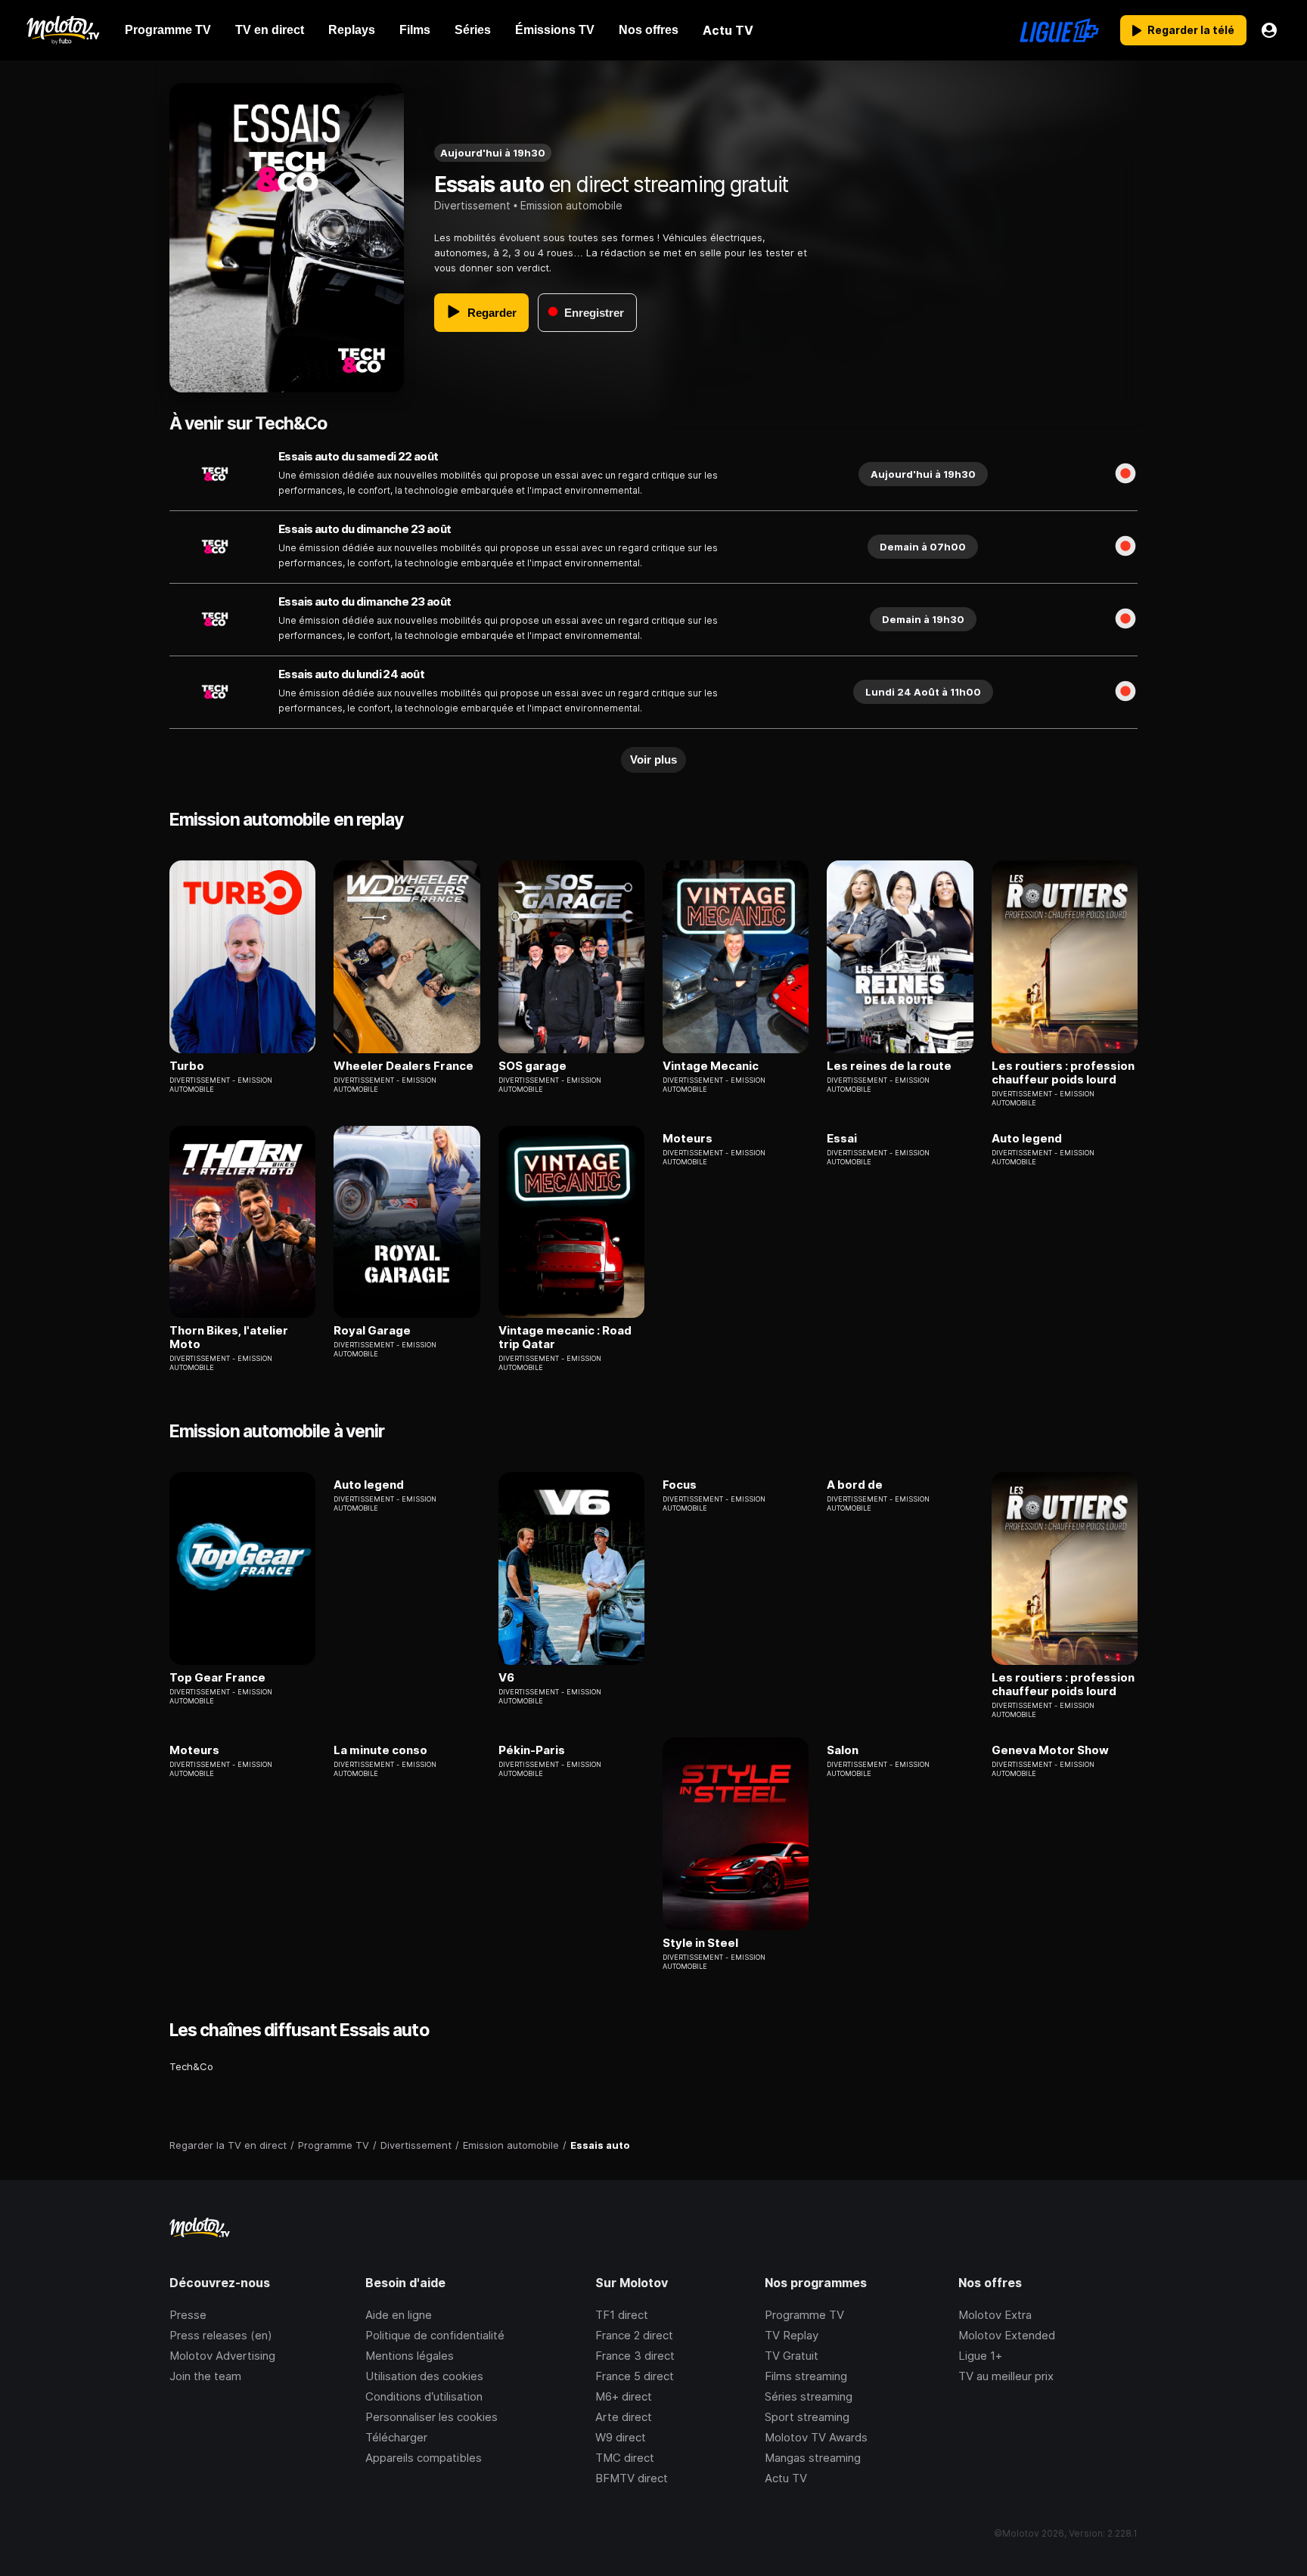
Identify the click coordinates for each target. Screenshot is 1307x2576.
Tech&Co (191, 2066)
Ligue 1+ (980, 2356)
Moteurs (688, 1139)
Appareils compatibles (424, 2458)
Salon (843, 1750)
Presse (188, 2315)
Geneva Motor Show (1050, 1750)
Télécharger (396, 2437)
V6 (506, 1678)
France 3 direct (635, 2356)
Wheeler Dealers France (404, 1066)
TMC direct (625, 2458)
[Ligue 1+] (1059, 30)
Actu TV (786, 2478)
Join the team (205, 2376)
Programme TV (804, 2315)
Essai (842, 1139)
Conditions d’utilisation (424, 2396)
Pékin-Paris (532, 1750)
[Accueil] (62, 30)
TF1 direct (622, 2315)
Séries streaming (809, 2396)
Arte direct (624, 2417)
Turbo (187, 1066)
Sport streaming (807, 2417)
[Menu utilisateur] (1269, 30)
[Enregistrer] (1125, 474)
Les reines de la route (889, 1066)
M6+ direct (624, 2396)
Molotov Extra (995, 2315)
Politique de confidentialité (435, 2335)
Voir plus (653, 759)
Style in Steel (700, 1943)
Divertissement (472, 205)
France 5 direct (635, 2376)
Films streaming (806, 2376)
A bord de (855, 1485)
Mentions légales (410, 2356)
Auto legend (1027, 1139)
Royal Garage (372, 1331)
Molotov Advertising (222, 2356)
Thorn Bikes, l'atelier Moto (229, 1338)
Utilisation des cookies (424, 2376)
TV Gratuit (792, 2356)
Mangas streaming (813, 2458)
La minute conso (380, 1750)
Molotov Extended (1007, 2335)
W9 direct (621, 2437)
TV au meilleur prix (1006, 2376)
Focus (680, 1485)
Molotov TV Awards (816, 2437)
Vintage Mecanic (711, 1066)
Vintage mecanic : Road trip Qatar (565, 1338)
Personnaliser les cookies (432, 2417)
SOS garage (532, 1066)
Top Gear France (217, 1678)
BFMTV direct (632, 2478)
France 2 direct (634, 2335)
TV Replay (792, 2335)
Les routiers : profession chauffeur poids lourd (1063, 1073)
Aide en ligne (399, 2315)
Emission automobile (571, 205)
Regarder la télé (1191, 30)
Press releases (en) (221, 2335)
